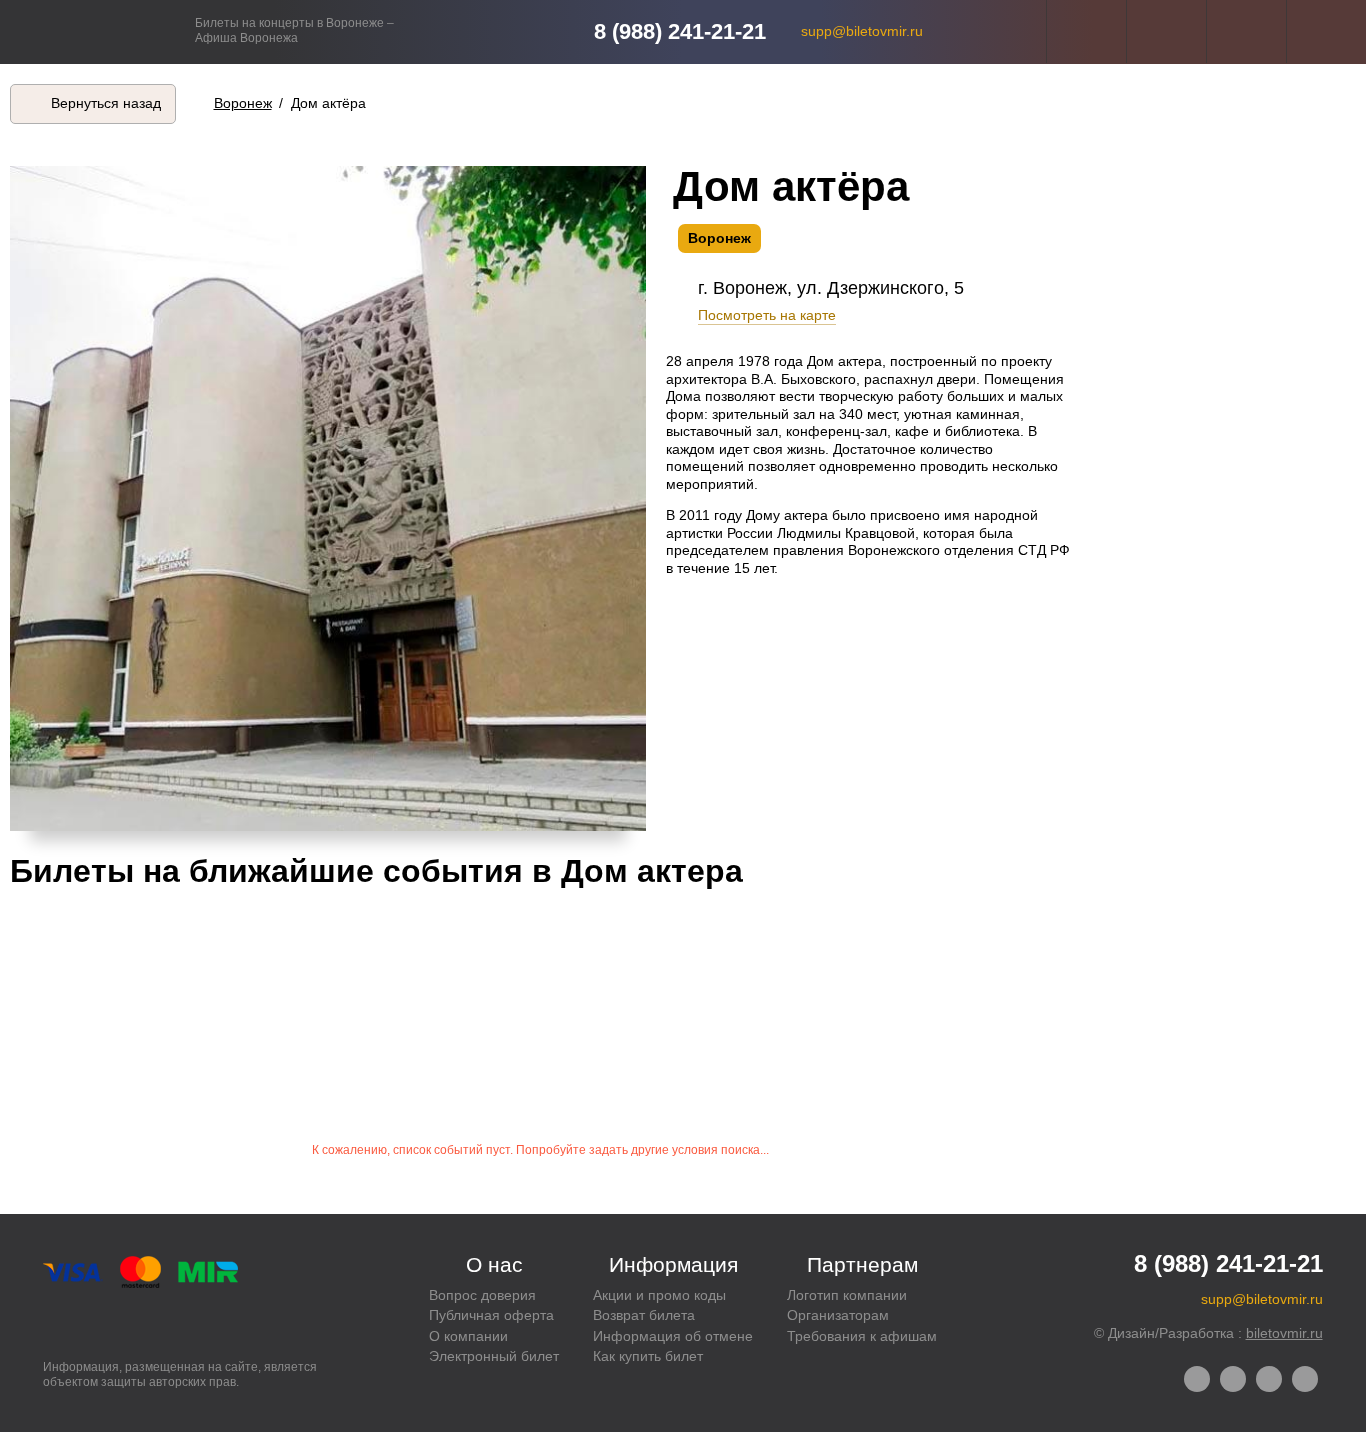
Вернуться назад (106, 103)
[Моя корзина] (1326, 31)
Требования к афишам (862, 1336)
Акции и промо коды (659, 1295)
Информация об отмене (673, 1336)
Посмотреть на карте (767, 315)
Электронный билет (494, 1356)
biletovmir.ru (1284, 1333)
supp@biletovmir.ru (862, 31)
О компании (468, 1336)
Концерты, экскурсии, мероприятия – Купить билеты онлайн (97, 31)
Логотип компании (847, 1295)
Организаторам (838, 1315)
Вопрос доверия (482, 1295)
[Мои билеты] (1246, 31)
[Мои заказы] (1166, 31)
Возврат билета (644, 1315)
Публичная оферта (491, 1315)
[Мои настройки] (1086, 31)
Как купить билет (648, 1356)
